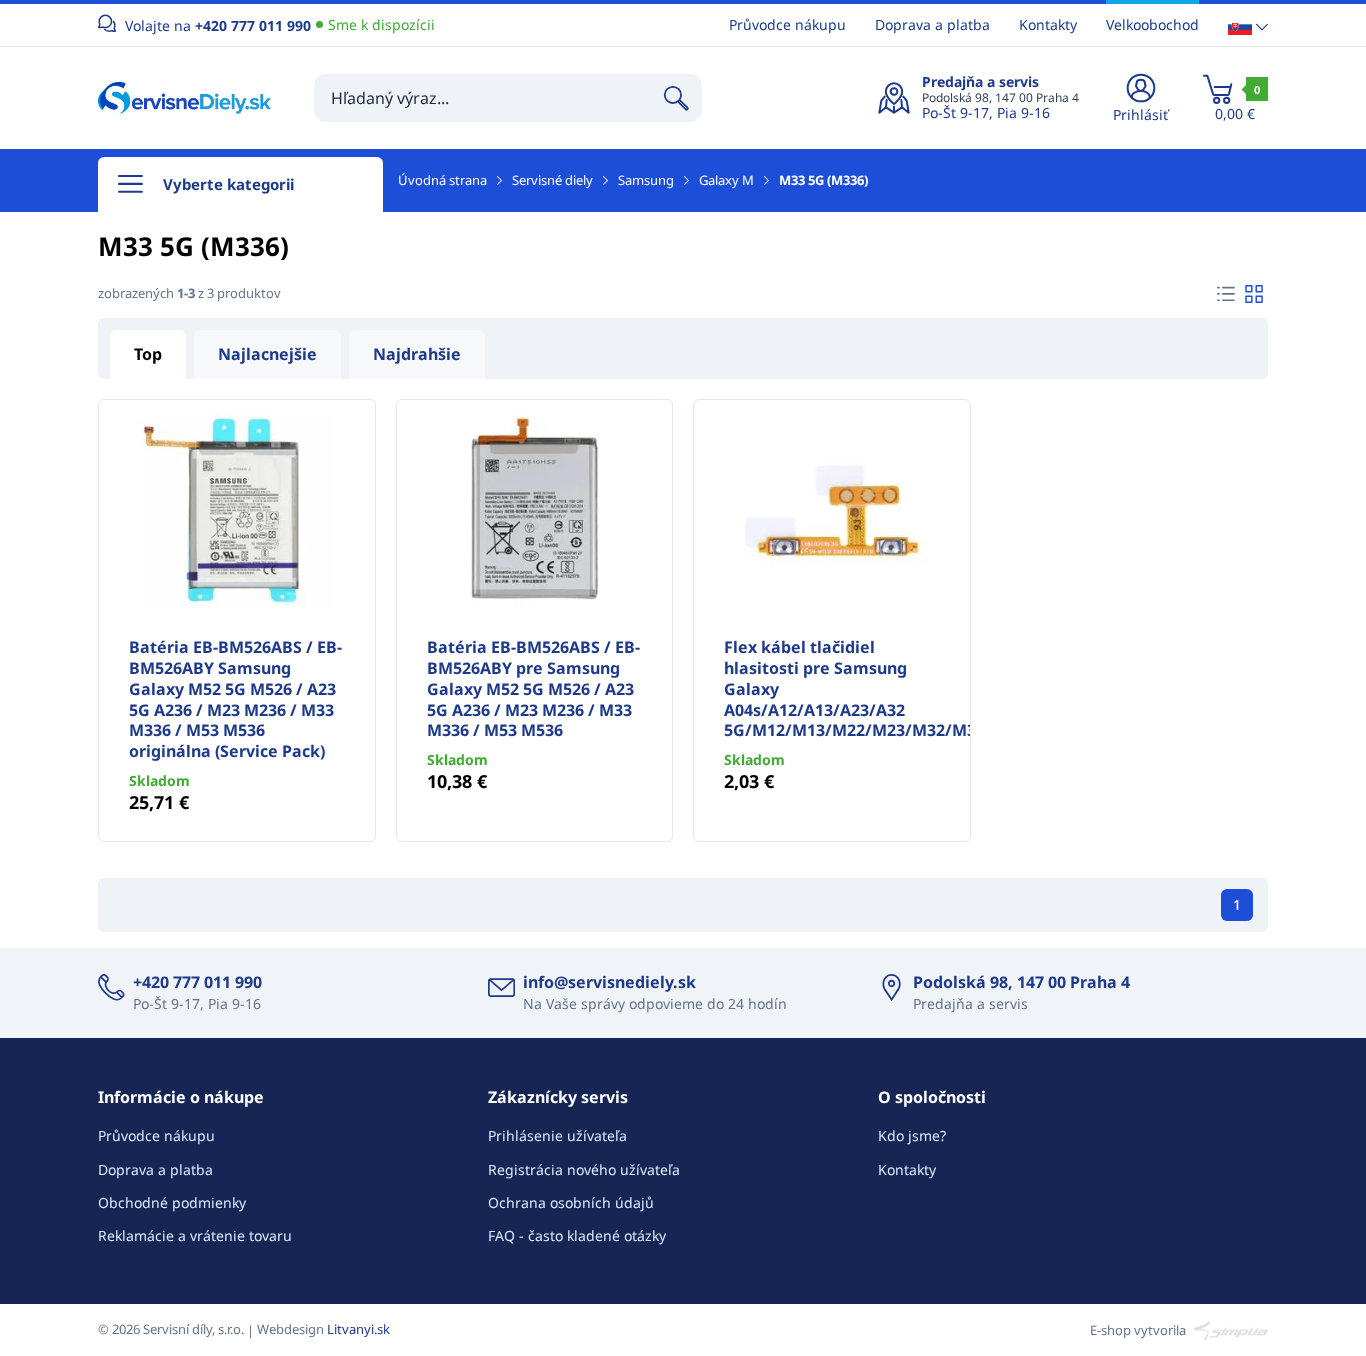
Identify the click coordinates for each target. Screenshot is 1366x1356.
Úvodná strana (442, 180)
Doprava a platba (932, 24)
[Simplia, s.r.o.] (1228, 1329)
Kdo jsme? (912, 1135)
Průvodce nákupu (787, 24)
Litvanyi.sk (358, 1329)
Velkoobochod (1152, 24)
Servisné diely (552, 180)
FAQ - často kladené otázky (577, 1235)
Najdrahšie (417, 354)
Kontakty (1048, 24)
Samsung (646, 180)
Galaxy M (726, 180)
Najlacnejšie (267, 354)
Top (148, 354)
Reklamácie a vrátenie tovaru (195, 1235)
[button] (1248, 25)
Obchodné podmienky (172, 1202)
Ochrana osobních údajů (571, 1202)
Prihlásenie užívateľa (557, 1135)
